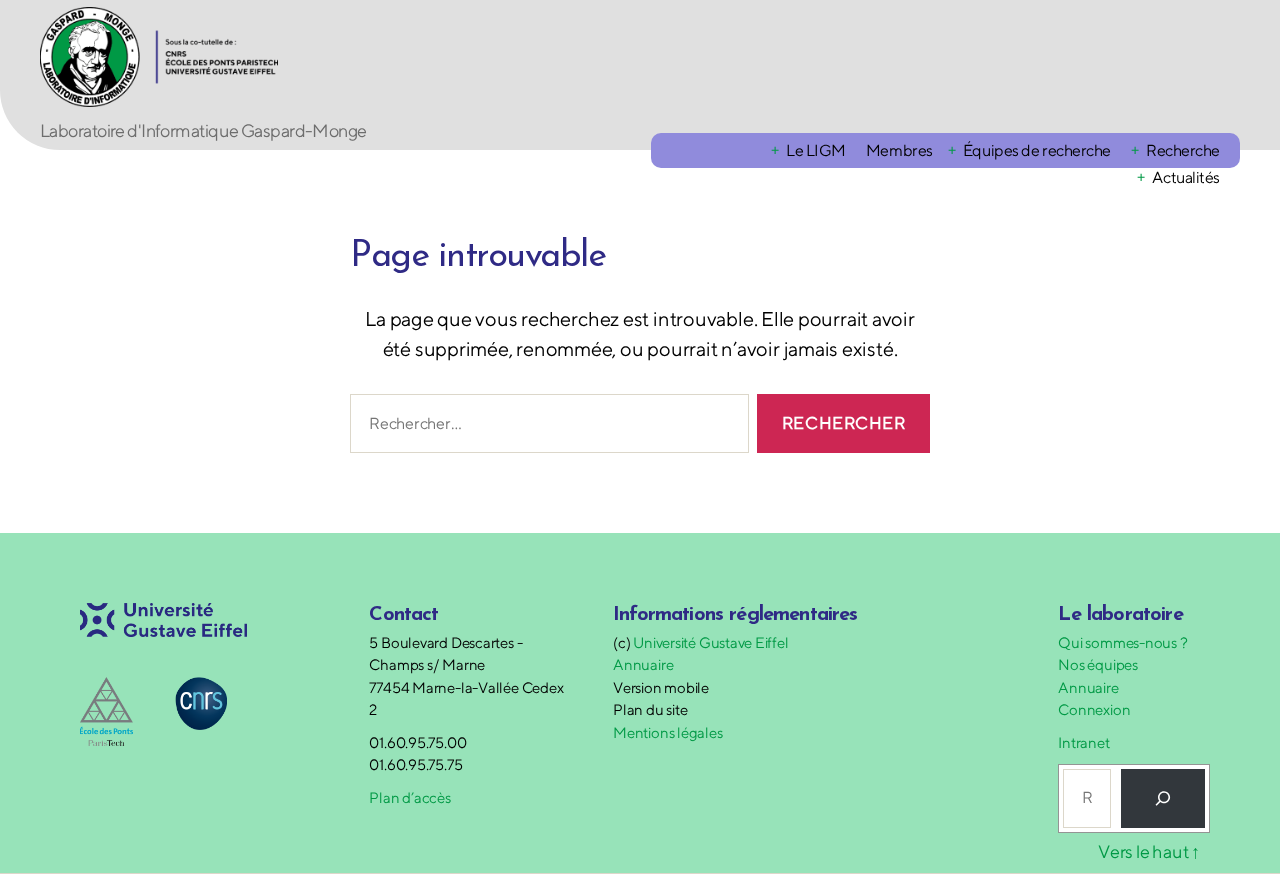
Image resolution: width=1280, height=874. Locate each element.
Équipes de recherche (1037, 150)
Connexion (1094, 709)
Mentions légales (667, 732)
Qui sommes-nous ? (1122, 642)
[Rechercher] (1163, 798)
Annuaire (643, 664)
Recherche (1183, 150)
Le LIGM (816, 150)
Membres (899, 150)
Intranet (1083, 742)
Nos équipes (1098, 664)
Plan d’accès (409, 797)
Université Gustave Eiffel (710, 642)
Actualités (1186, 177)
